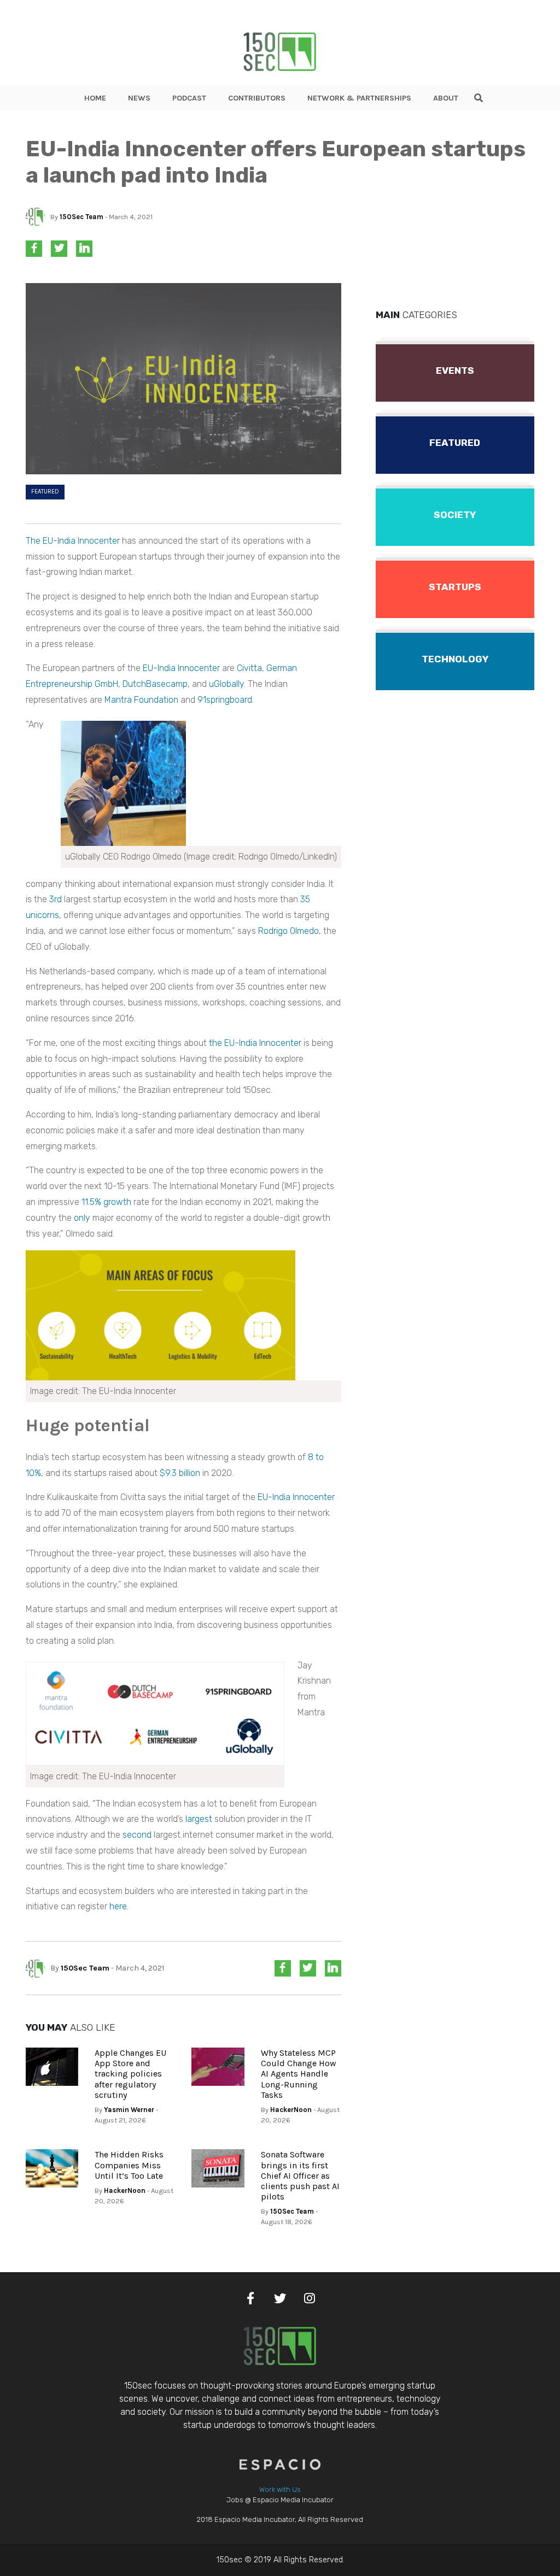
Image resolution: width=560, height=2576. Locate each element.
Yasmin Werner (129, 2110)
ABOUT (446, 98)
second (137, 1835)
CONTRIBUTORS (257, 98)
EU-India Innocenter (181, 668)
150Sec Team (81, 217)
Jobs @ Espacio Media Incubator (280, 2500)
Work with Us (280, 2489)
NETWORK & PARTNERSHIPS (359, 98)
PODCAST (189, 98)
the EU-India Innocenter (255, 1043)
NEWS (139, 98)
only (82, 1218)
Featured (45, 492)
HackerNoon (291, 2110)
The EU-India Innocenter (73, 541)
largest (199, 1819)
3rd (56, 899)
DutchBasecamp (155, 684)
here (118, 1906)
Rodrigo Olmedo (288, 931)
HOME (95, 98)
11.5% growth (106, 1202)
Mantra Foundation (141, 700)
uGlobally (226, 684)
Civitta (249, 668)
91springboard (225, 700)
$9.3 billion (180, 1473)
